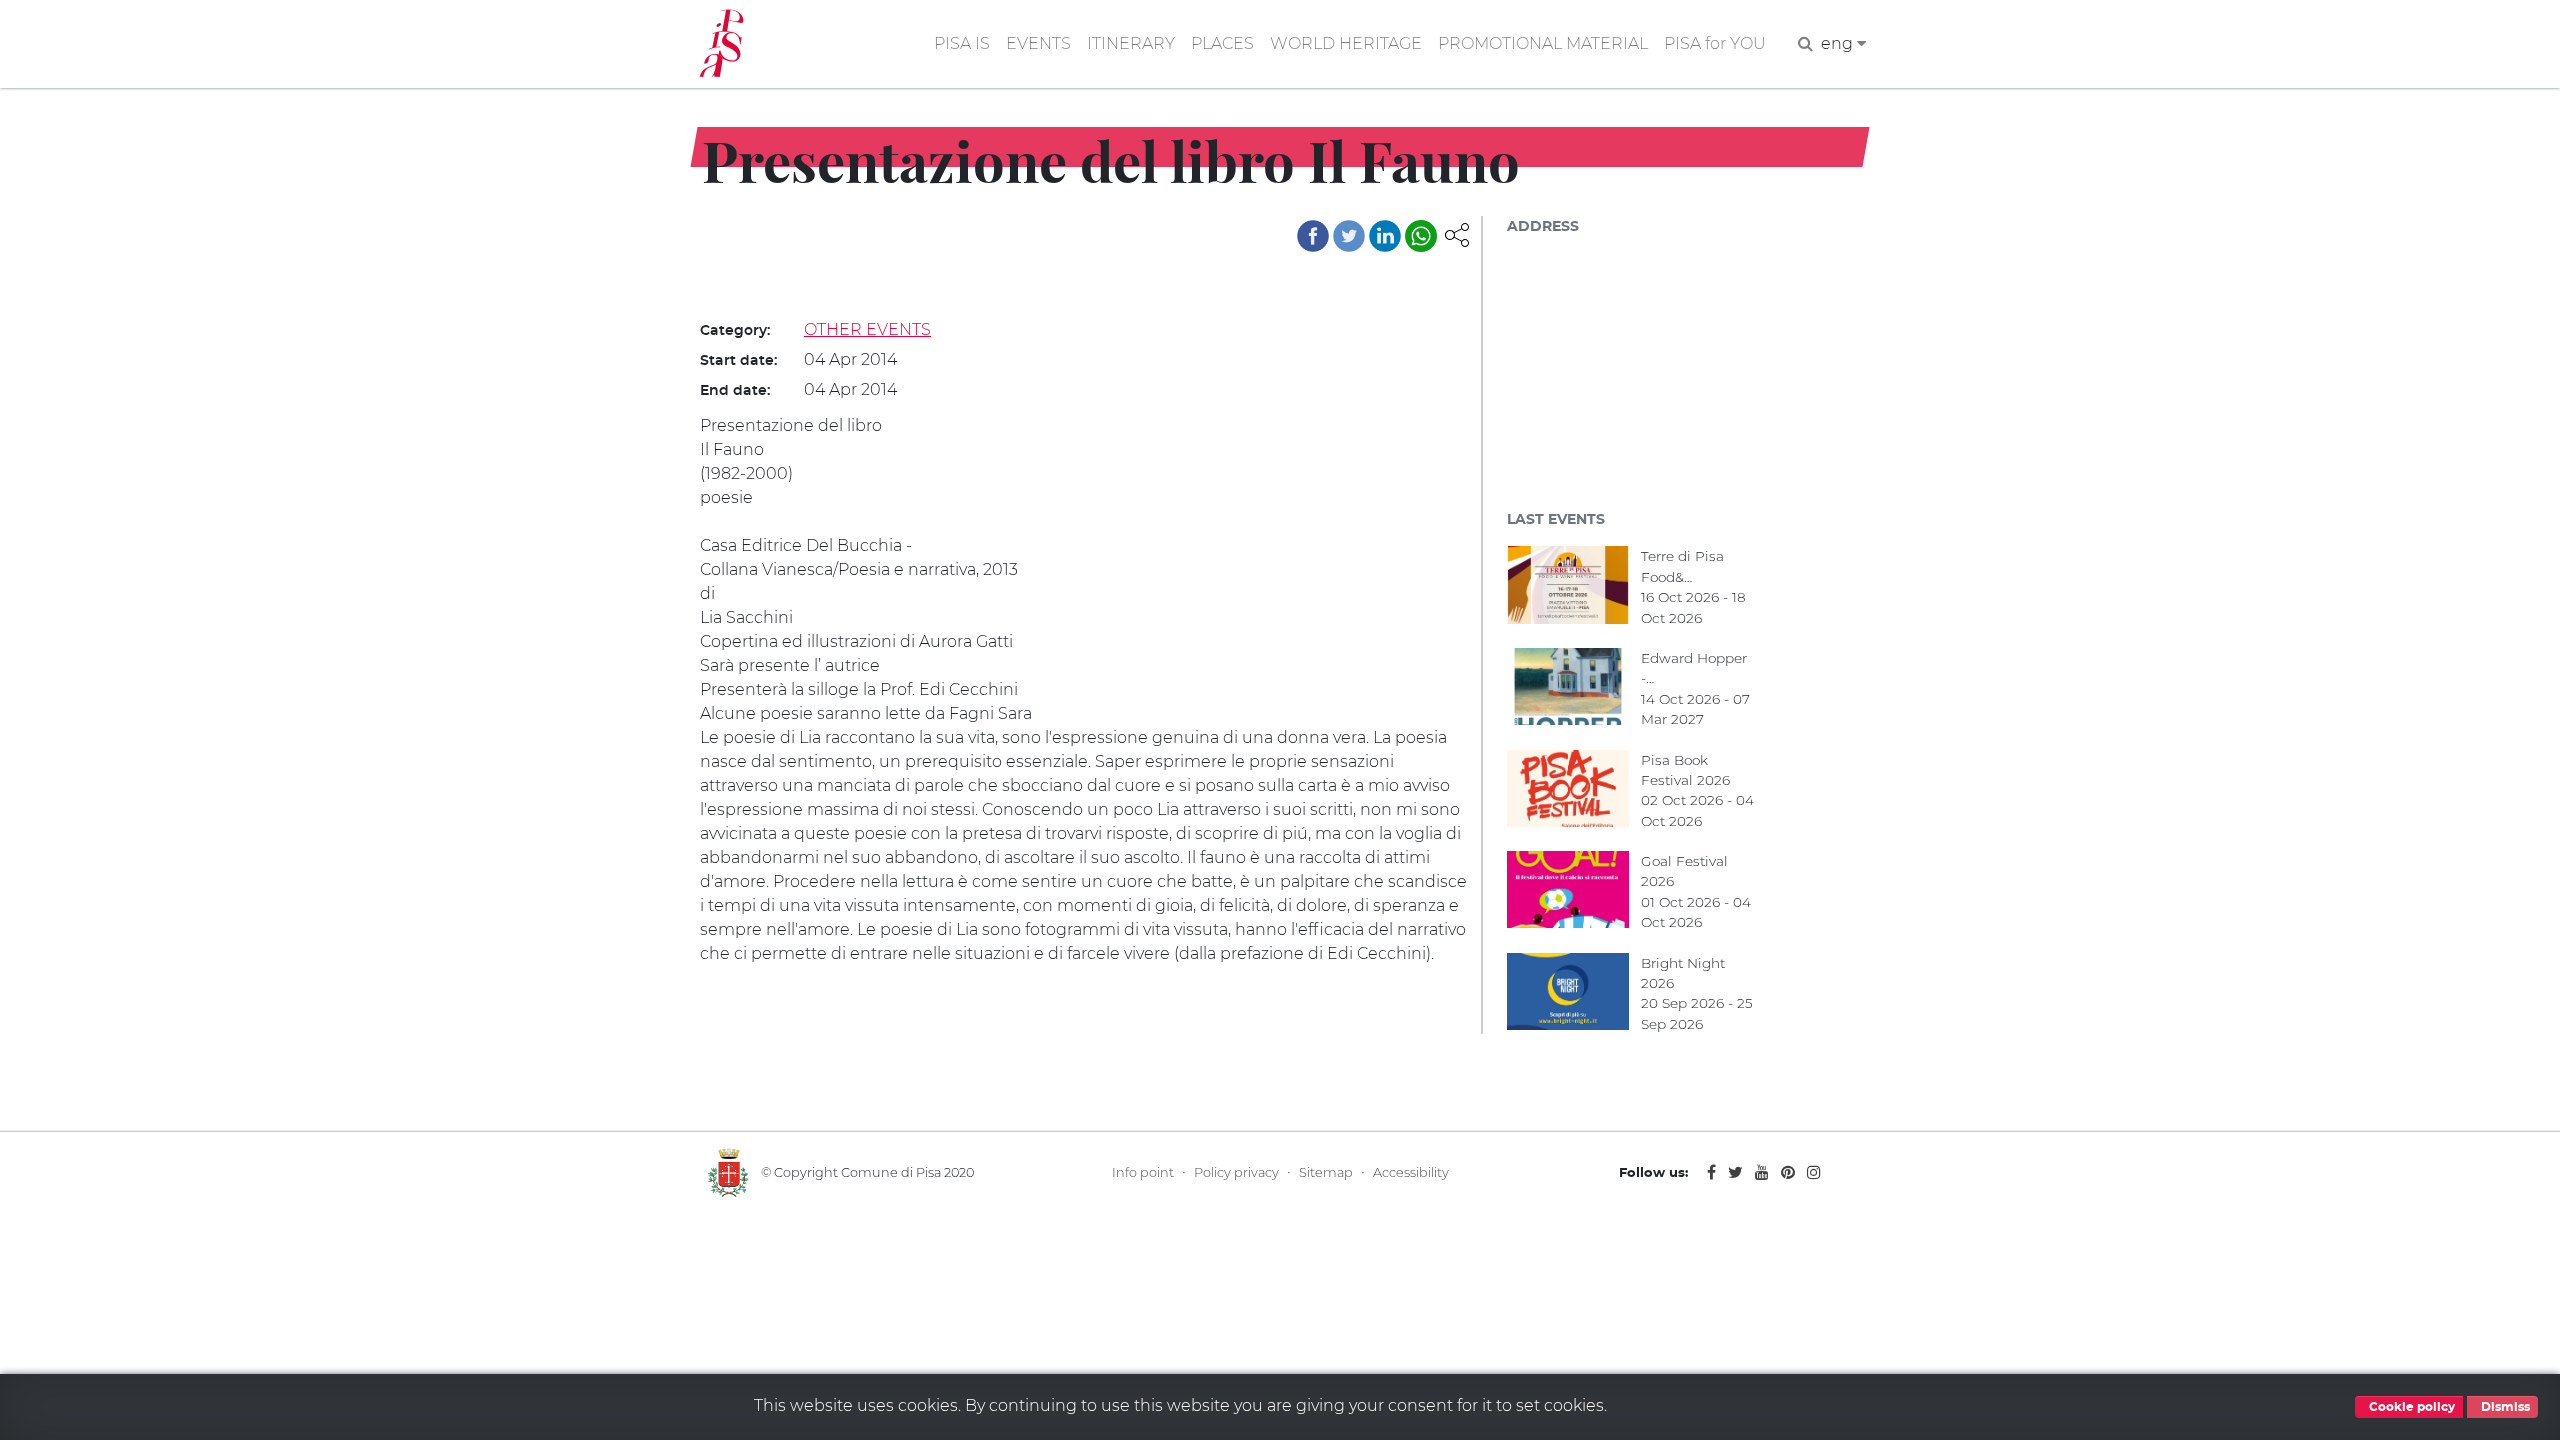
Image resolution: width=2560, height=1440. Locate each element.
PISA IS (962, 43)
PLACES (1222, 43)
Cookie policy (2410, 1407)
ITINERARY (1131, 43)
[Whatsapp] (1421, 236)
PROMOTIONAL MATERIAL (1543, 43)
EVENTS (1038, 43)
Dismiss (2504, 1407)
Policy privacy (1236, 1172)
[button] (1457, 233)
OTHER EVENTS (867, 329)
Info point (1143, 1172)
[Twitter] (1349, 236)
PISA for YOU (1715, 43)
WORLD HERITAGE (1346, 43)
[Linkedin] (1385, 236)
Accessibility (1411, 1172)
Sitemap (1326, 1172)
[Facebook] (1313, 236)
